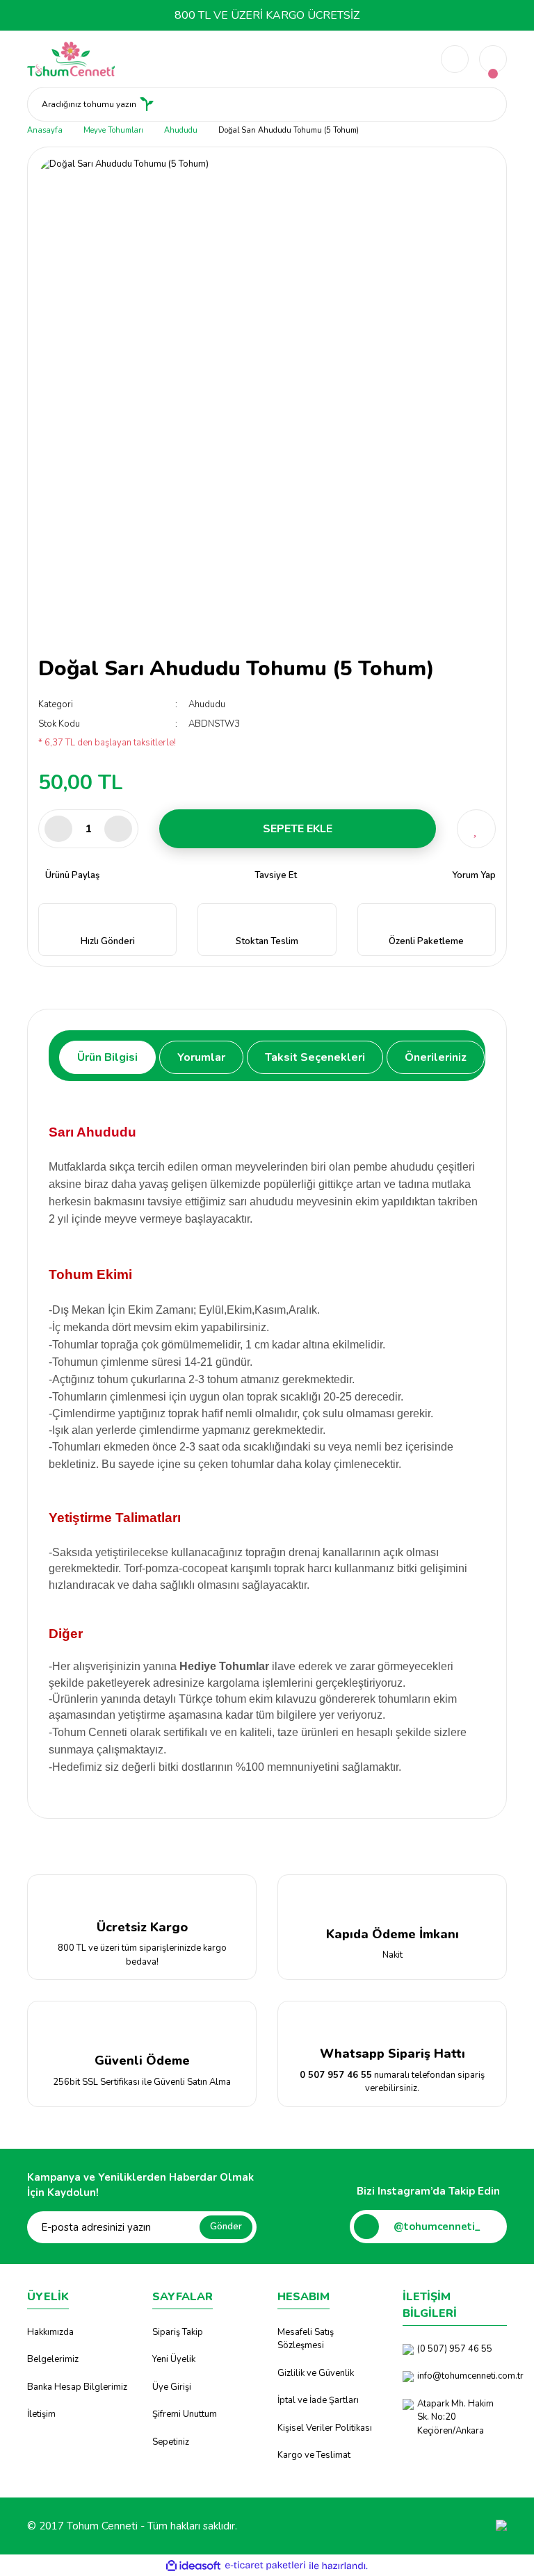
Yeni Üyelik (174, 2359)
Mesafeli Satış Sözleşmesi (306, 2339)
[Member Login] (455, 59)
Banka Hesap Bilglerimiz (77, 2387)
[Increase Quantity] (118, 829)
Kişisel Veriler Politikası (325, 2428)
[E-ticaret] (265, 2566)
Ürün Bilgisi (107, 1057)
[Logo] (71, 58)
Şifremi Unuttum (185, 2414)
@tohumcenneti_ (437, 2227)
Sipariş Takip (178, 2332)
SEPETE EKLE (298, 829)
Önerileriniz (436, 1057)
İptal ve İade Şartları (318, 2400)
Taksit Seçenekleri (315, 1057)
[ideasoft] (193, 2566)
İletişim (41, 2414)
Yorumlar (201, 1057)
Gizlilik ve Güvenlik (316, 2373)
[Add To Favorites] (476, 829)
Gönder (226, 2227)
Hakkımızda (50, 2332)
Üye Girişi (172, 2387)
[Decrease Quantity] (58, 829)
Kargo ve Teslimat (314, 2455)
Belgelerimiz (53, 2359)
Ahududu (207, 704)
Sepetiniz (171, 2442)
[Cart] (493, 59)
